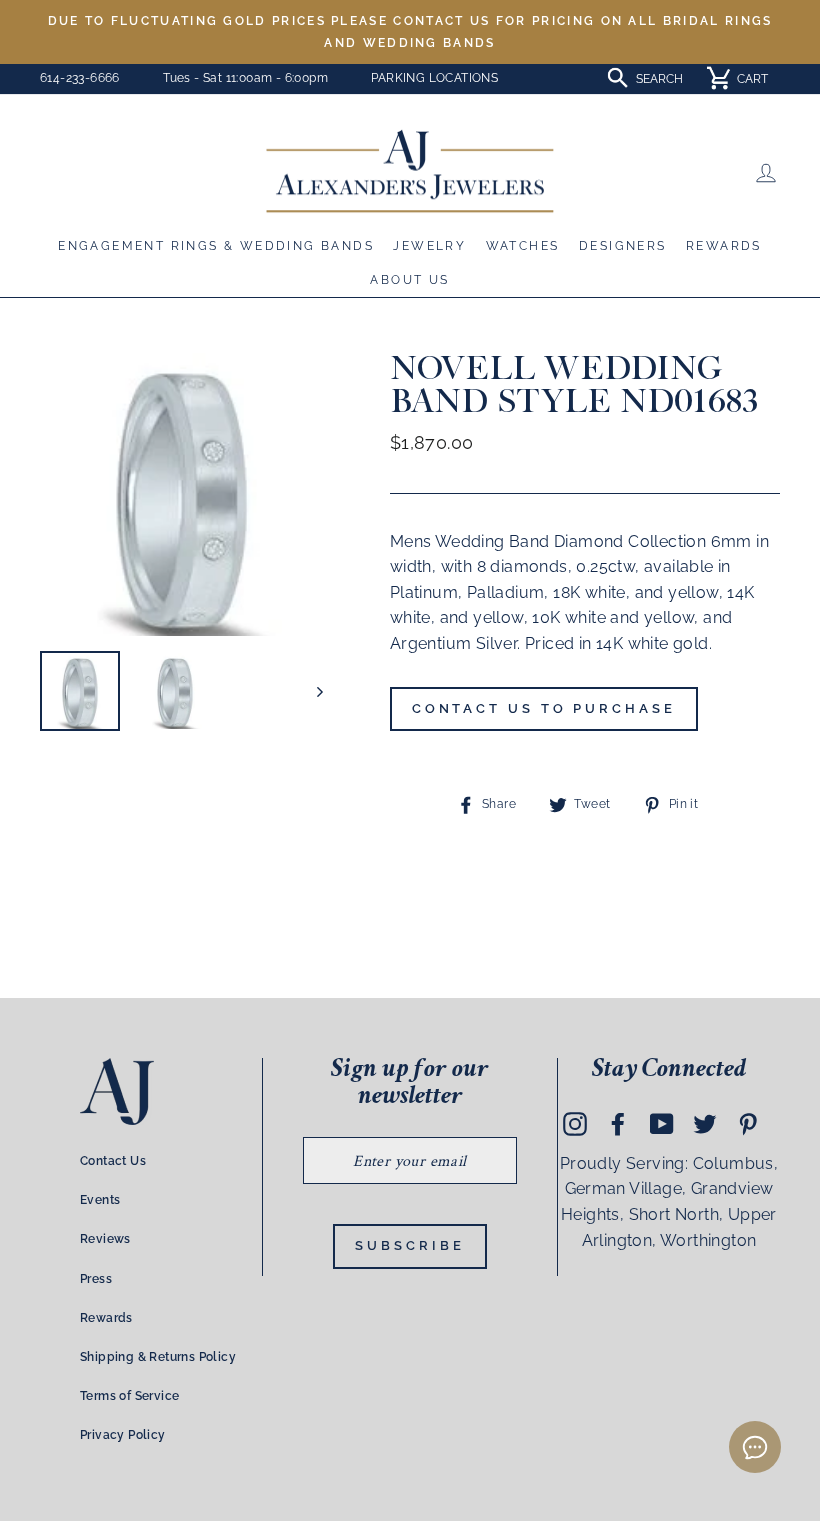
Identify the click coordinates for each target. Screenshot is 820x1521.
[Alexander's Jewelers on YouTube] (662, 1123)
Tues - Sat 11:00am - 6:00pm (245, 78)
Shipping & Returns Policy (158, 1357)
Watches (523, 246)
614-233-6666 (80, 78)
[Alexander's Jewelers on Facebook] (618, 1123)
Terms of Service (129, 1396)
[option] (410, 32)
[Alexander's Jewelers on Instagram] (575, 1123)
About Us (409, 280)
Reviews (105, 1239)
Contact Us (113, 1161)
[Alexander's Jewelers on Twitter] (705, 1123)
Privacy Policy (123, 1435)
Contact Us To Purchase (544, 708)
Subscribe (409, 1245)
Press (96, 1279)
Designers (623, 246)
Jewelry (429, 246)
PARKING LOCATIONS (434, 78)
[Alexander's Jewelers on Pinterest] (748, 1123)
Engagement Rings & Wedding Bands (216, 246)
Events (100, 1200)
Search (659, 79)
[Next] (310, 691)
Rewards (724, 246)
